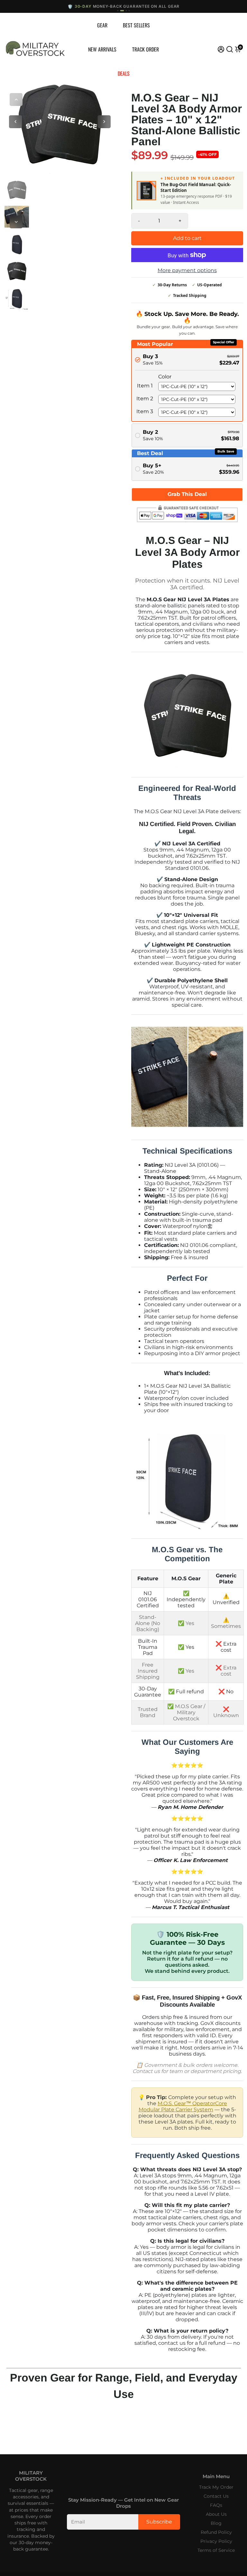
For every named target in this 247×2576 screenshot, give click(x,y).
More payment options (187, 270)
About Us (216, 2514)
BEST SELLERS (136, 25)
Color (165, 377)
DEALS (124, 73)
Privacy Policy (216, 2541)
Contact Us (216, 2496)
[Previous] (16, 100)
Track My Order (216, 2487)
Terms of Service (216, 2550)
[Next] (16, 222)
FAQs (216, 2505)
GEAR (102, 25)
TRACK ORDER (146, 49)
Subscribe (159, 2522)
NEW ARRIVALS (102, 49)
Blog (216, 2523)
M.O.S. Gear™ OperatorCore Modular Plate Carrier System (183, 2106)
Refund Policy (216, 2532)
